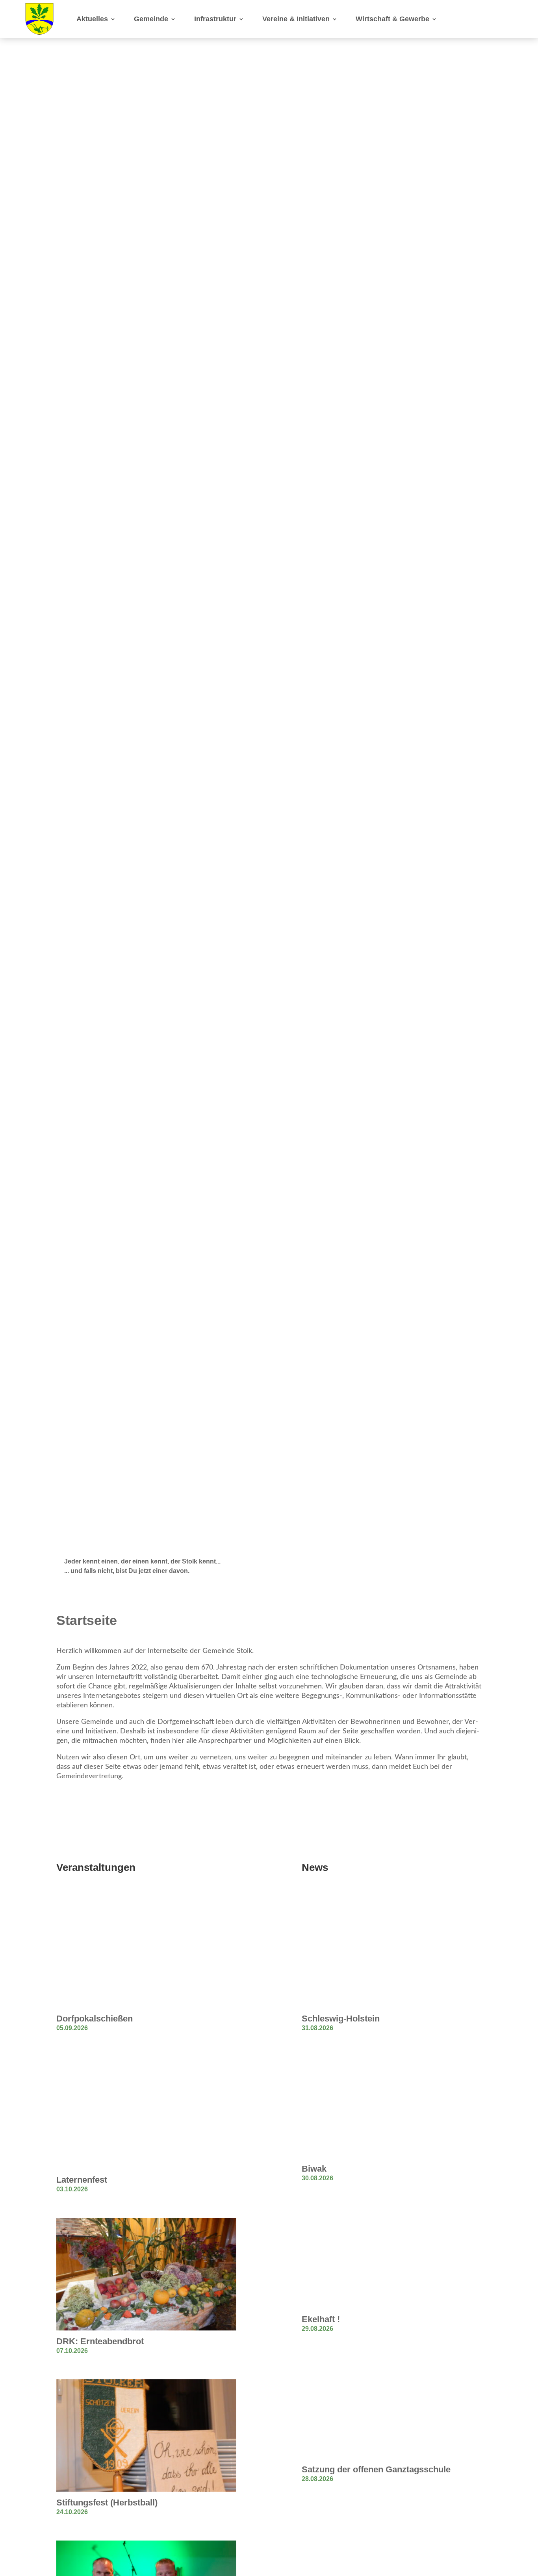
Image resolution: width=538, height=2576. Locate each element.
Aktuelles (92, 19)
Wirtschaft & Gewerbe (392, 19)
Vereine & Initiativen (296, 19)
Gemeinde (151, 19)
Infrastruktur (215, 19)
